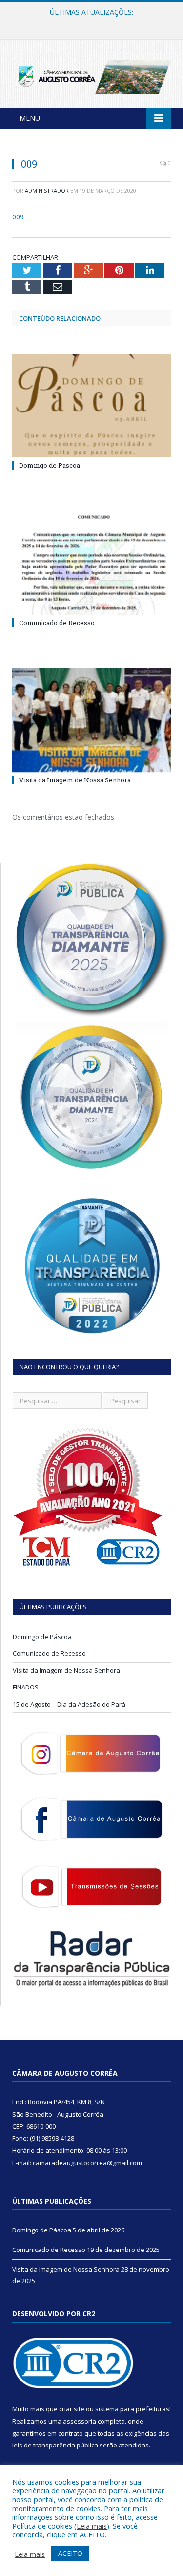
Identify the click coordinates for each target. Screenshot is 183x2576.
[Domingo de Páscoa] (91, 406)
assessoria (80, 2421)
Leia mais (92, 2526)
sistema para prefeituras (132, 2409)
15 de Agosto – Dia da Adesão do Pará (69, 1704)
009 (18, 217)
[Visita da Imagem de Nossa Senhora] (91, 720)
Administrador (47, 190)
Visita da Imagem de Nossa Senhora (75, 780)
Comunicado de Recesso (89, 22)
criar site (72, 2409)
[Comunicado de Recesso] (91, 563)
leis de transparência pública (55, 2445)
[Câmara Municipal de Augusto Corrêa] (91, 75)
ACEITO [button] (70, 2553)
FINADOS (26, 1687)
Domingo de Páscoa (50, 465)
